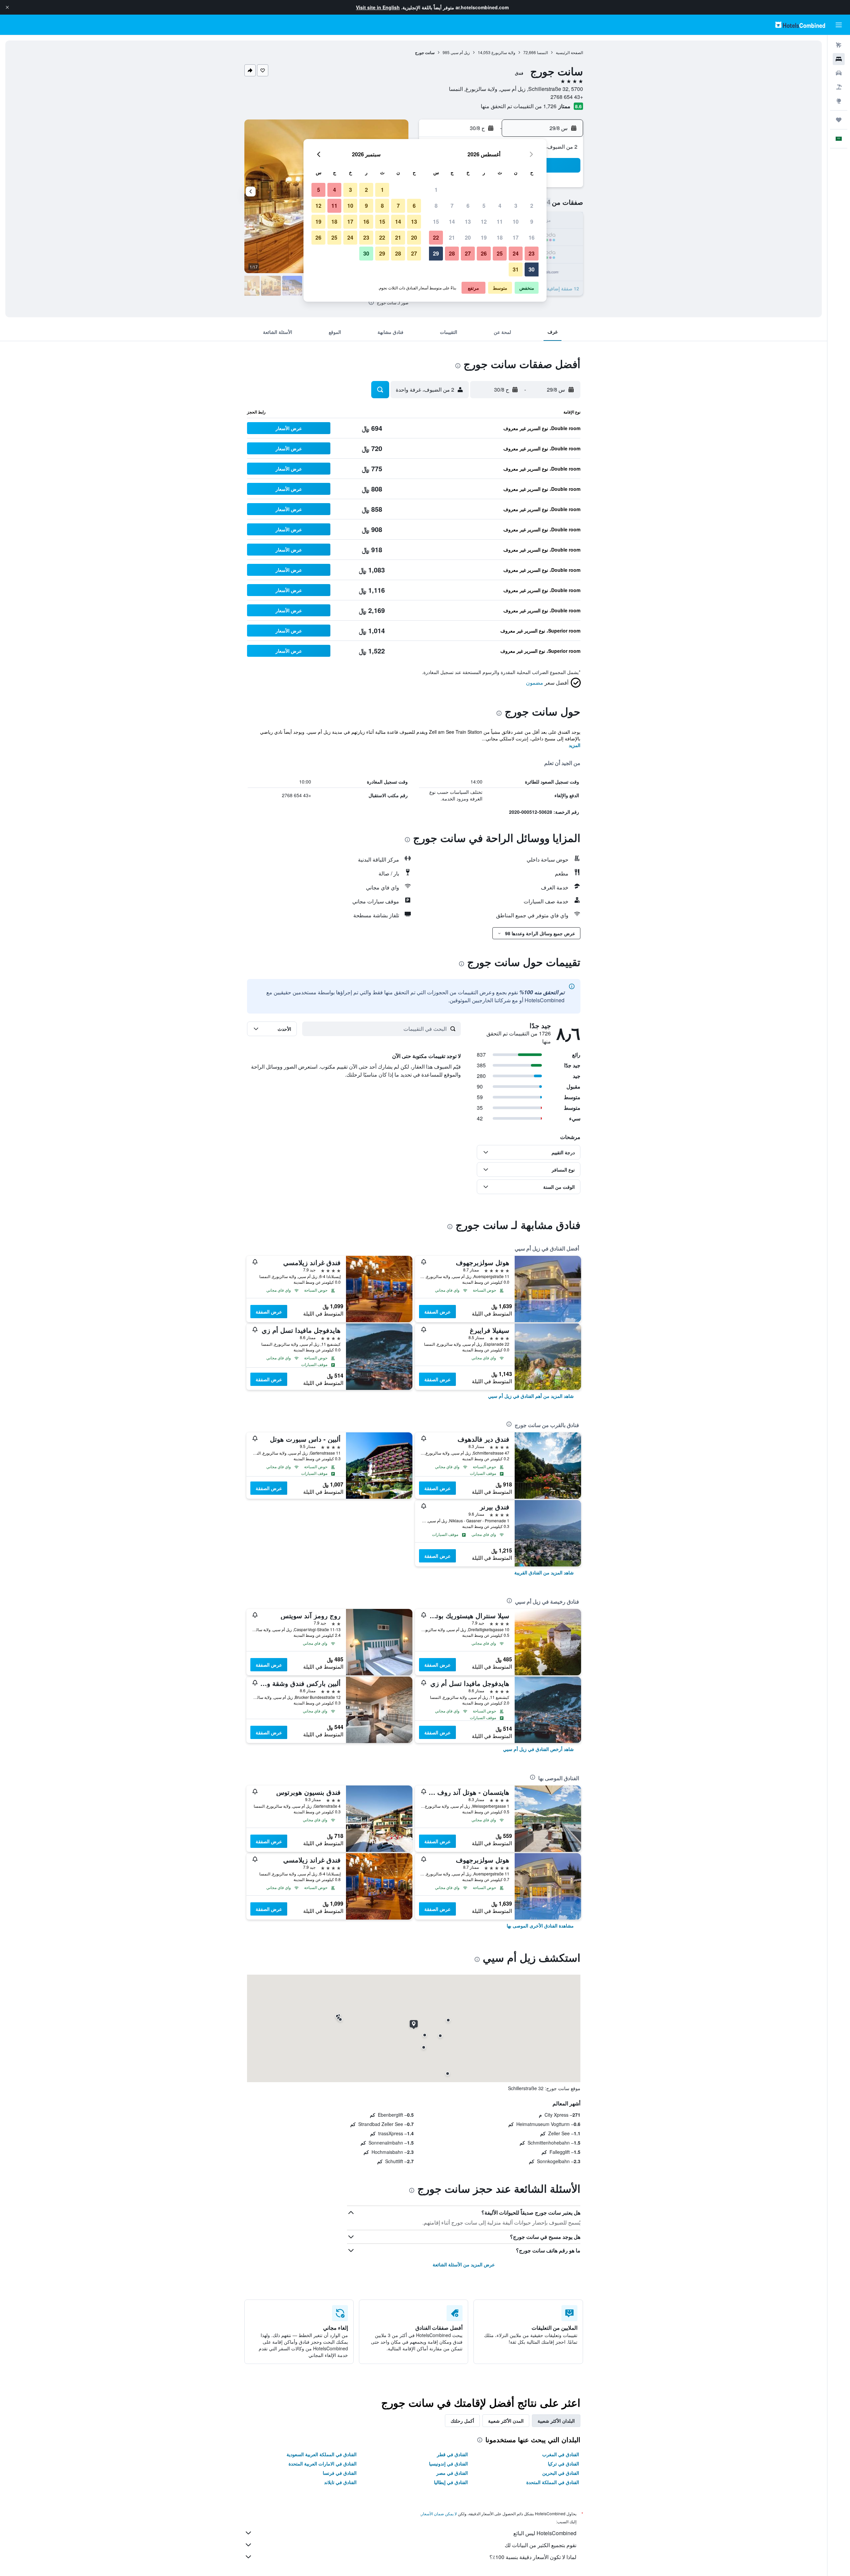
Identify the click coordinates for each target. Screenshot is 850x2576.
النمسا (542, 52)
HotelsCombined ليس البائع (545, 2533)
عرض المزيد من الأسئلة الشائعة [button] (464, 2264)
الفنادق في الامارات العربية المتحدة (323, 2463)
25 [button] (500, 253)
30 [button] (532, 269)
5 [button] (484, 206)
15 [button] (436, 222)
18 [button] (500, 237)
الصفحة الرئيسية (569, 52)
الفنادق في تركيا (563, 2463)
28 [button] (452, 253)
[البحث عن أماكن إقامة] (839, 59)
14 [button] (452, 222)
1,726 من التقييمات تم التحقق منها (519, 106)
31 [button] (516, 269)
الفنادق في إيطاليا (451, 2482)
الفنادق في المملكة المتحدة (553, 2482)
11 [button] (500, 222)
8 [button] (436, 206)
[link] (531, 1396)
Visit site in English (378, 7)
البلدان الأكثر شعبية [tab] (556, 2421)
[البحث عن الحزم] (839, 87)
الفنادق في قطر (452, 2454)
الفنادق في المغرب (561, 2454)
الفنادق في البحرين (561, 2473)
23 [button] (532, 253)
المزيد (575, 745)
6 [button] (468, 206)
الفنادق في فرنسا (340, 2473)
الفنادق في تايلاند (340, 2482)
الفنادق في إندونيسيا (448, 2463)
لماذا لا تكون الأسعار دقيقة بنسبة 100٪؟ (533, 2557)
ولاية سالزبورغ (503, 52)
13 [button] (468, 222)
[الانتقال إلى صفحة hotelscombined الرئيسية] (800, 25)
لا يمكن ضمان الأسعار (439, 2513)
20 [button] (468, 237)
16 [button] (532, 237)
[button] (7, 7)
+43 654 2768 (567, 97)
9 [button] (532, 222)
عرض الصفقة (437, 1312)
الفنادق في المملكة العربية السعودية (322, 2454)
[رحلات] (839, 120)
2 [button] (532, 206)
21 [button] (452, 237)
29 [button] (436, 253)
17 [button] (516, 237)
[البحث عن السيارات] (839, 73)
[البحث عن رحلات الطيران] (839, 45)
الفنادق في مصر (452, 2473)
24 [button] (516, 253)
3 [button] (516, 206)
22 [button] (436, 237)
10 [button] (516, 222)
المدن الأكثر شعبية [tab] (506, 2421)
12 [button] (484, 222)
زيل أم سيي (460, 52)
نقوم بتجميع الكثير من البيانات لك (541, 2545)
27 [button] (468, 253)
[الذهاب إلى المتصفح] (839, 101)
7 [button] (452, 206)
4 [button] (500, 206)
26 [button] (484, 253)
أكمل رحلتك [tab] (462, 2421)
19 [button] (484, 237)
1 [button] (436, 190)
